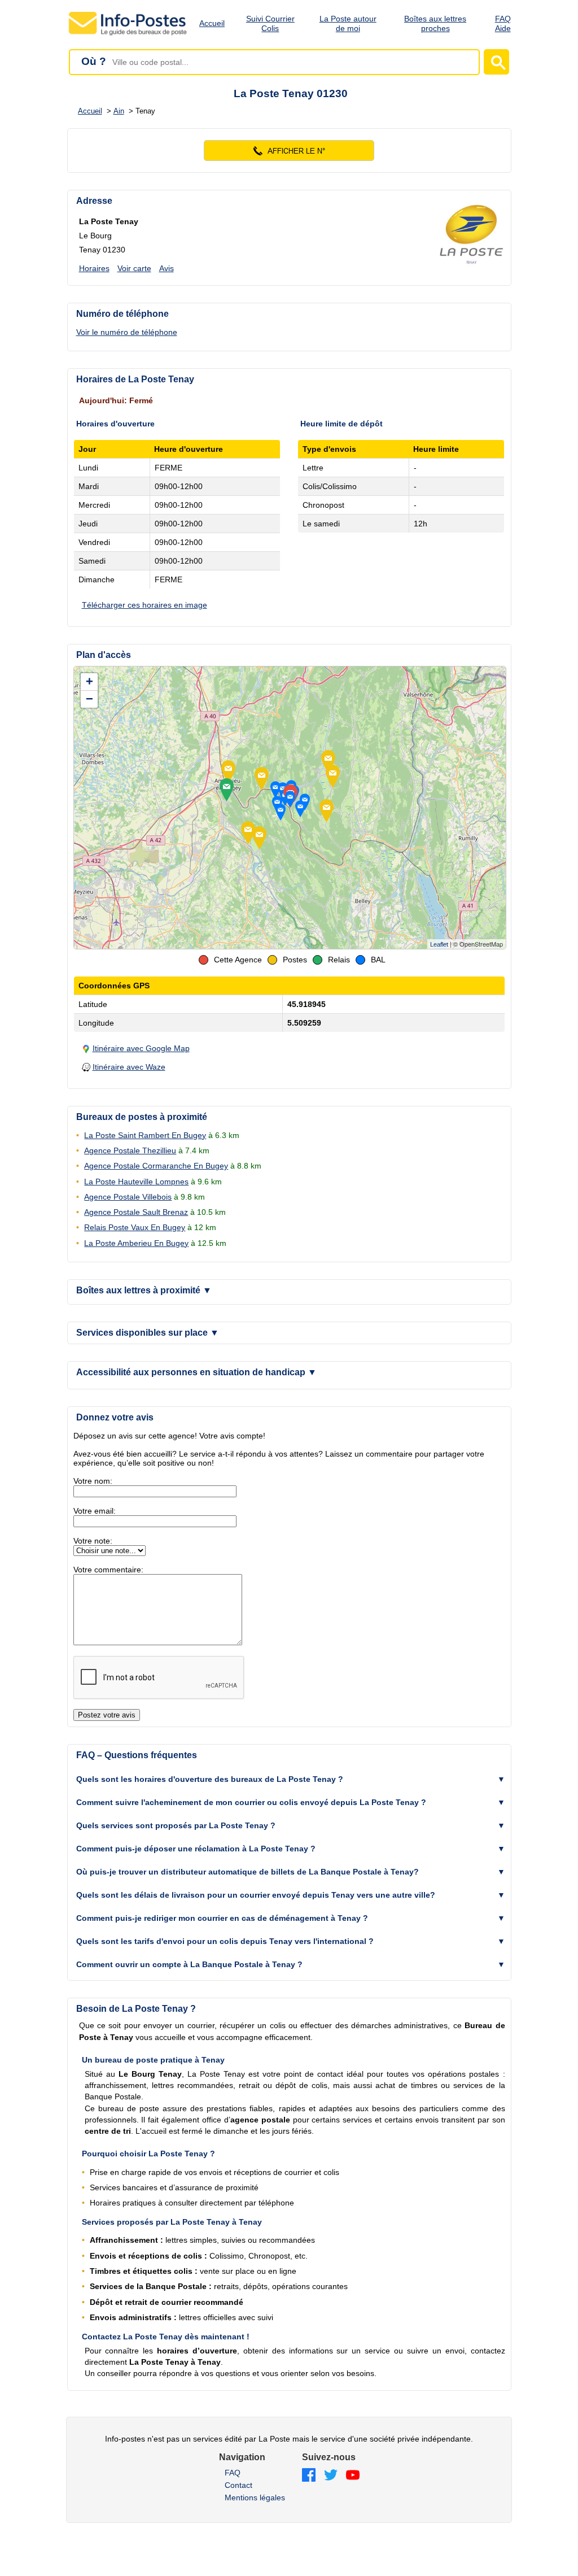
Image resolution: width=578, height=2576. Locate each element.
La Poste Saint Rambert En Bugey (145, 1135)
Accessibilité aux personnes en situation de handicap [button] (196, 1372)
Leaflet (439, 944)
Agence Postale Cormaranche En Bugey (156, 1166)
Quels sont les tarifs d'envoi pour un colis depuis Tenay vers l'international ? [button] (225, 1941)
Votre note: (93, 1541)
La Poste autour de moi (348, 23)
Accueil (212, 23)
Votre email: (95, 1511)
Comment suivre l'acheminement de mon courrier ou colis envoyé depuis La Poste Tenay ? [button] (251, 1802)
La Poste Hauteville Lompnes (136, 1182)
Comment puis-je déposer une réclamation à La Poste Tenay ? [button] (196, 1849)
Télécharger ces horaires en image (144, 605)
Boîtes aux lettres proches (435, 23)
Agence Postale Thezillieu (130, 1150)
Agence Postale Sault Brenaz (136, 1212)
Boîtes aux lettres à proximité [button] (144, 1290)
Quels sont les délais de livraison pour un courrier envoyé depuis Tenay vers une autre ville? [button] (256, 1895)
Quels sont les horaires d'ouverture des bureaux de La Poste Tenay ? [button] (210, 1779)
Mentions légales (255, 2497)
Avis (167, 268)
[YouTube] (353, 2476)
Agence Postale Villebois (128, 1197)
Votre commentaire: (108, 1570)
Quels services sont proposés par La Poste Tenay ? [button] (176, 1825)
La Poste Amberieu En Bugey (136, 1243)
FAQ (233, 2473)
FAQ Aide (503, 23)
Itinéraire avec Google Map (141, 1048)
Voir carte (134, 268)
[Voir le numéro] (289, 151)
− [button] (89, 699)
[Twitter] (331, 2476)
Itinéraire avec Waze (129, 1067)
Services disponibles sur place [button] (148, 1333)
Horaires (94, 268)
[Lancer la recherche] (496, 62)
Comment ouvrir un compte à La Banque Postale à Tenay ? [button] (189, 1964)
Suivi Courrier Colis (270, 23)
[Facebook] (309, 2476)
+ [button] (89, 681)
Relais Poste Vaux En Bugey (135, 1227)
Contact (238, 2485)
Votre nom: (93, 1481)
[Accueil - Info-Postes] (128, 35)
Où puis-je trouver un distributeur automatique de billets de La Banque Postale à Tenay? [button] (248, 1872)
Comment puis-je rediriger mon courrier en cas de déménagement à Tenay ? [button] (222, 1918)
